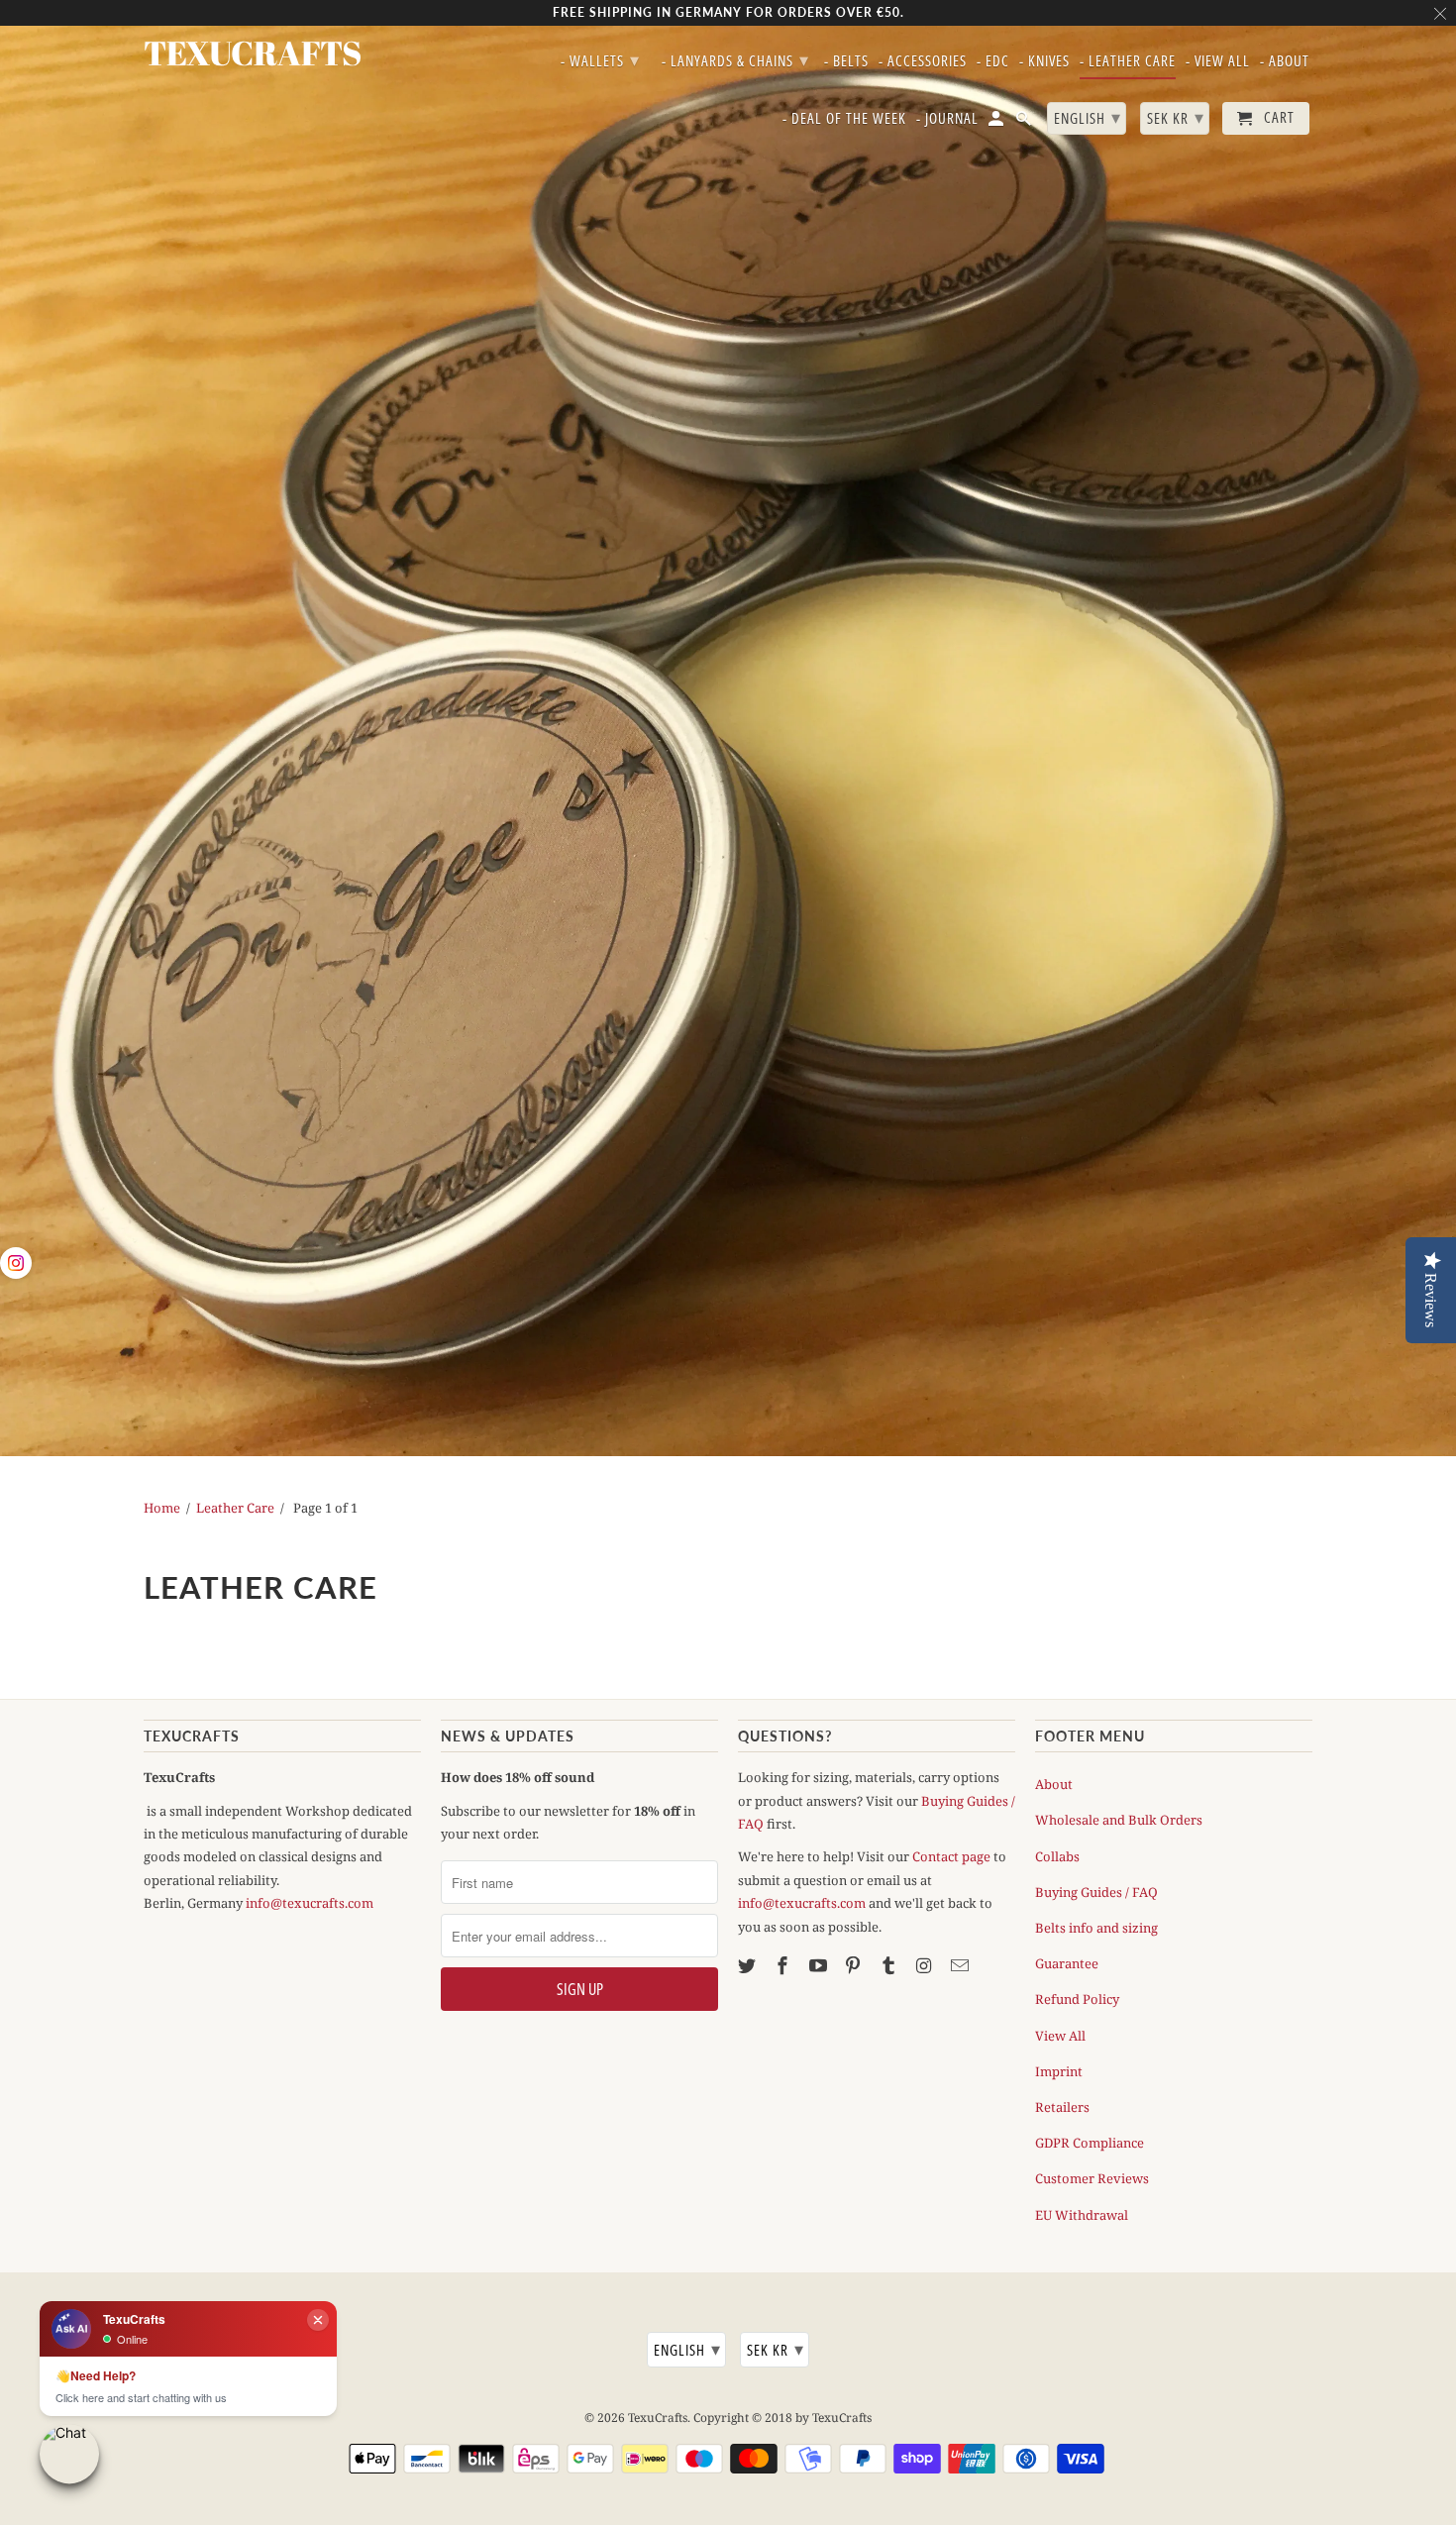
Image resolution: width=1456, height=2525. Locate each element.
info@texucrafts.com (310, 1903)
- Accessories (923, 61)
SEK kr (776, 2349)
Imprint (1059, 2071)
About (1054, 1784)
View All (1060, 2036)
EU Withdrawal (1082, 2215)
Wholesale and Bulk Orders (1119, 1820)
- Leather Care (1128, 61)
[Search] (1025, 122)
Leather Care (235, 1508)
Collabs (1057, 1856)
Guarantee (1067, 1963)
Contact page (951, 1856)
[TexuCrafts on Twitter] (749, 1965)
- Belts (846, 61)
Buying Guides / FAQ (1096, 1892)
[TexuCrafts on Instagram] (926, 1965)
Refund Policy (1077, 1999)
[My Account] (997, 122)
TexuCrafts (658, 2418)
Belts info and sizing (1096, 1928)
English (687, 2349)
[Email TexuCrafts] (962, 1965)
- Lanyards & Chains (735, 59)
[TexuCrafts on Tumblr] (890, 1965)
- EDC (993, 61)
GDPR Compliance (1090, 2143)
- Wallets (600, 59)
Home (162, 1508)
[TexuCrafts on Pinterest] (855, 1965)
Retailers (1062, 2107)
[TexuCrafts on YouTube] (820, 1965)
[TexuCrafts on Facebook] (784, 1965)
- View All (1218, 61)
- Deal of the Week (844, 119)
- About (1285, 61)
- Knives (1044, 61)
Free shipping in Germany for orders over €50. (728, 12)
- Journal (947, 119)
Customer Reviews (1092, 2178)
